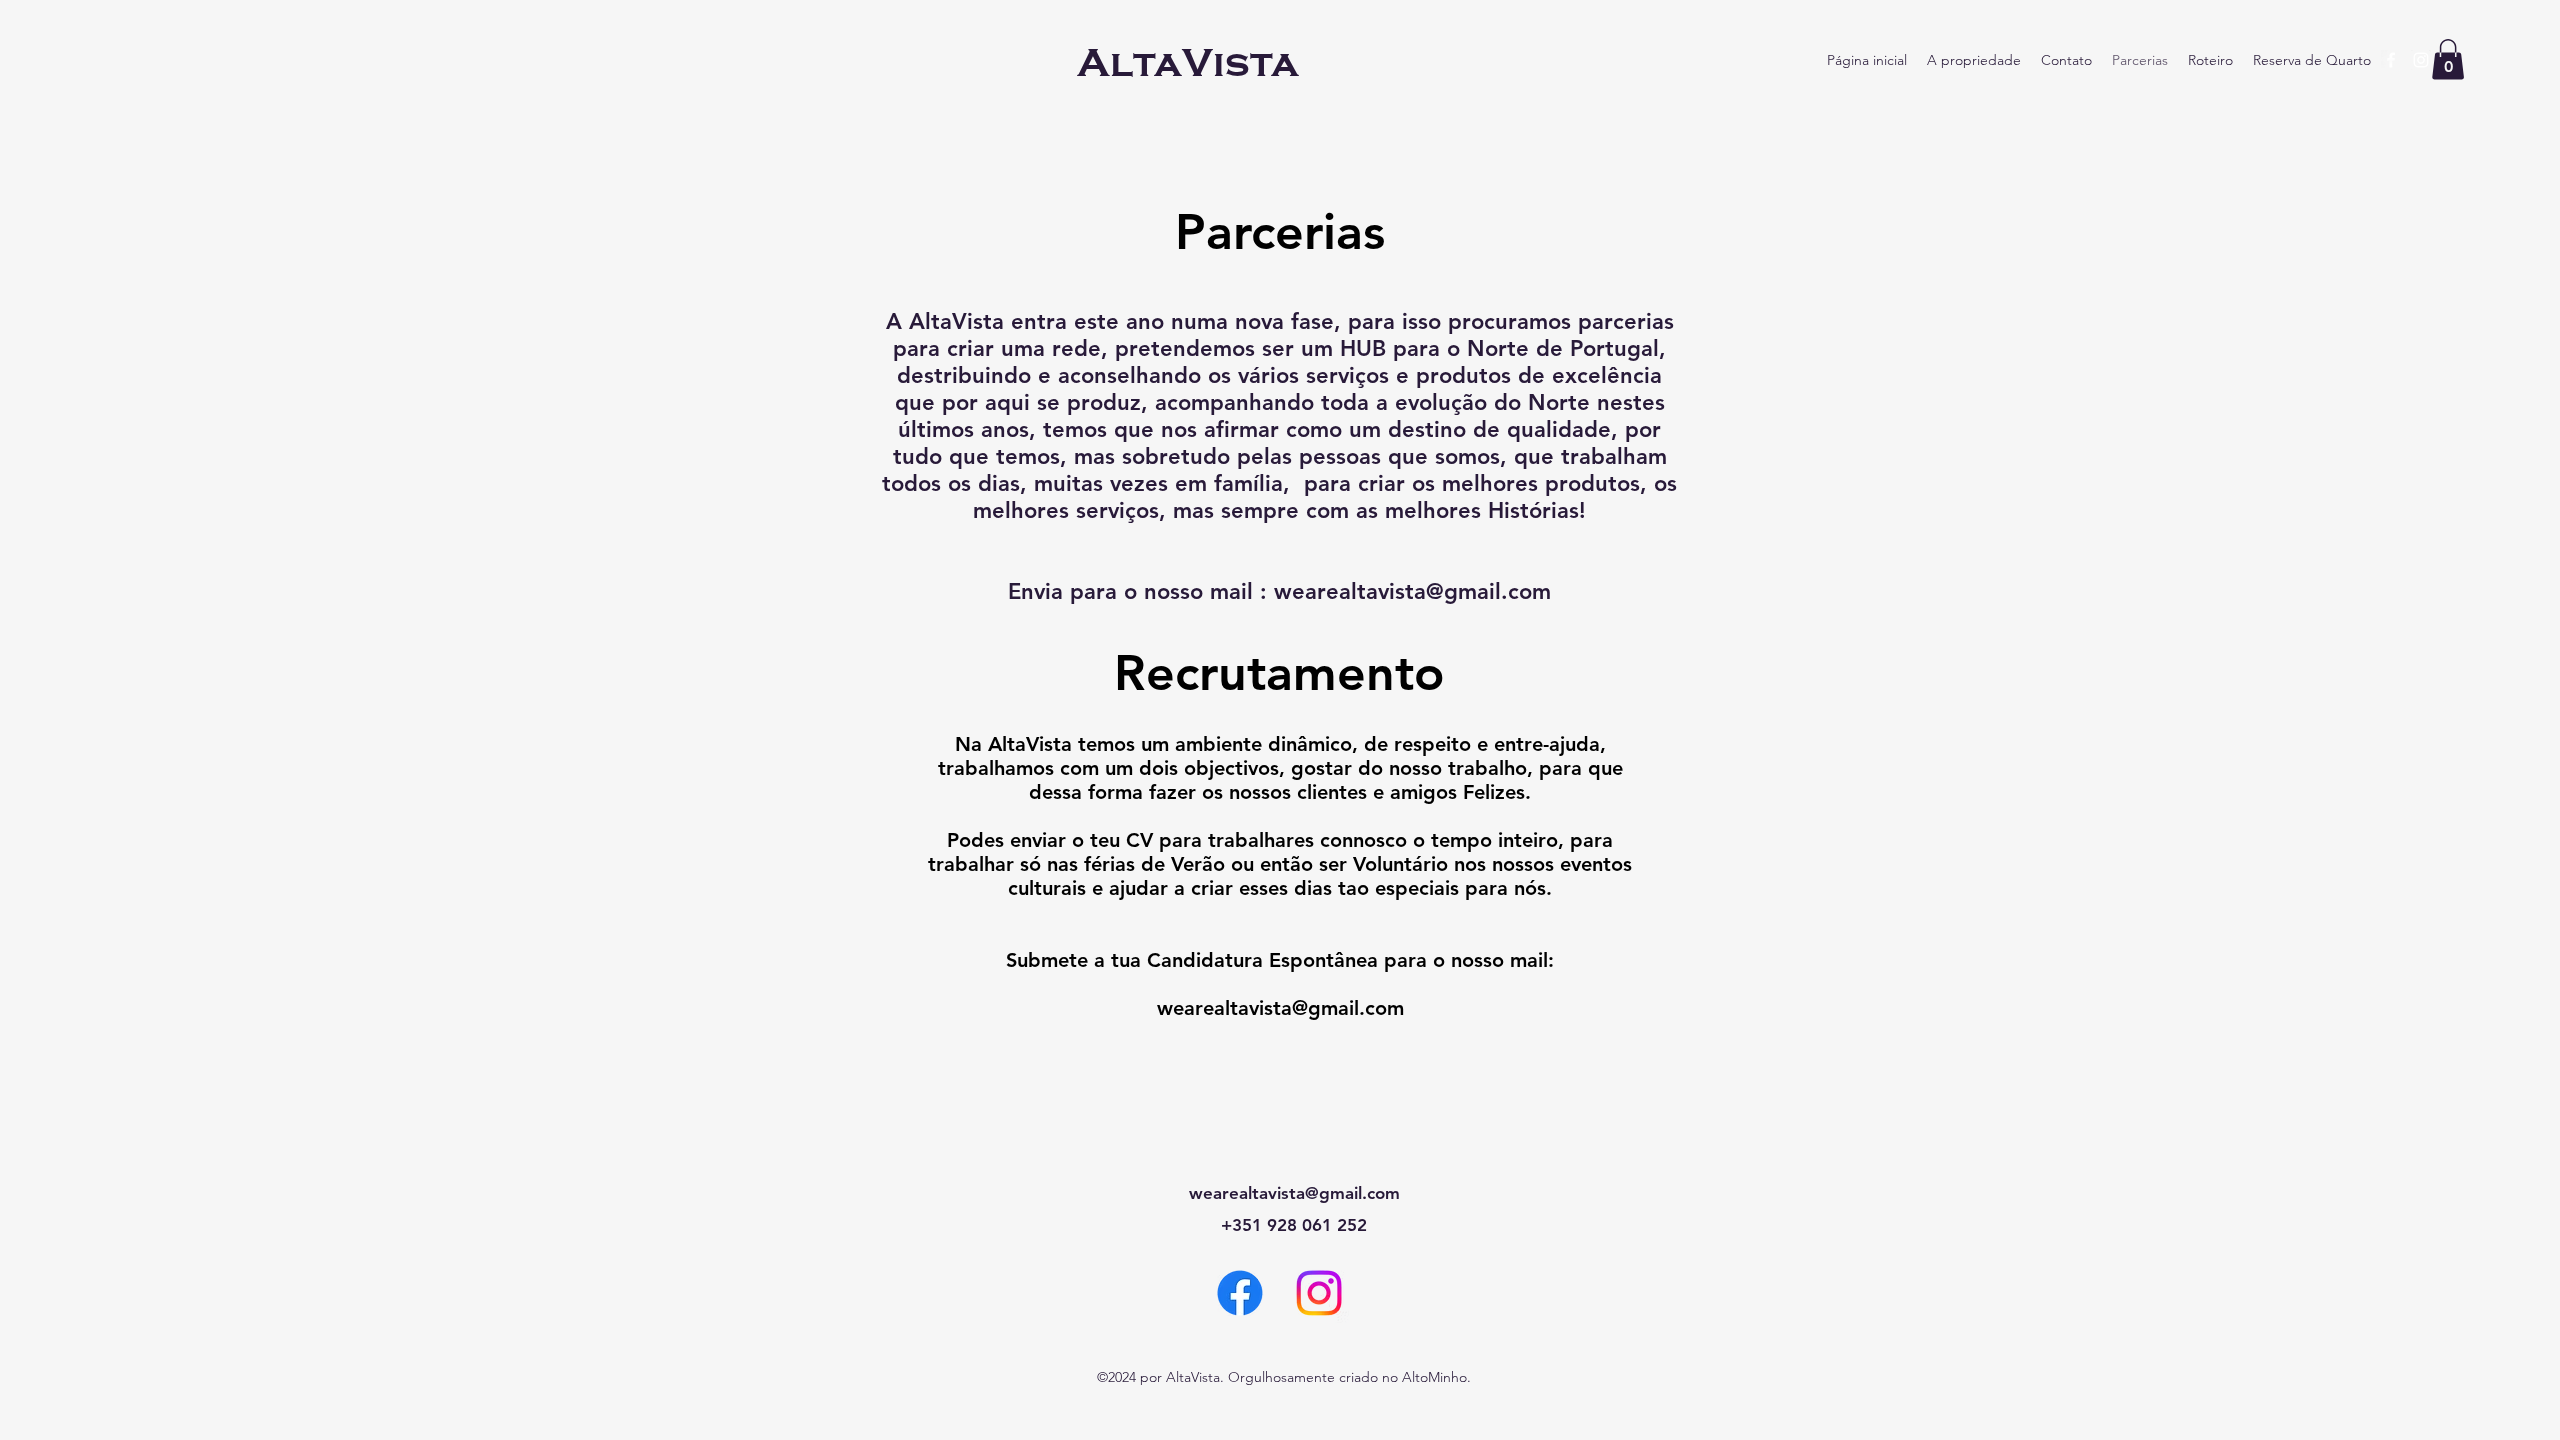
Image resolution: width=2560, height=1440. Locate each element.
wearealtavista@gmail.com (1412, 591)
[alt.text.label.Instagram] (2421, 60)
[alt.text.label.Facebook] (2391, 60)
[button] (2448, 59)
